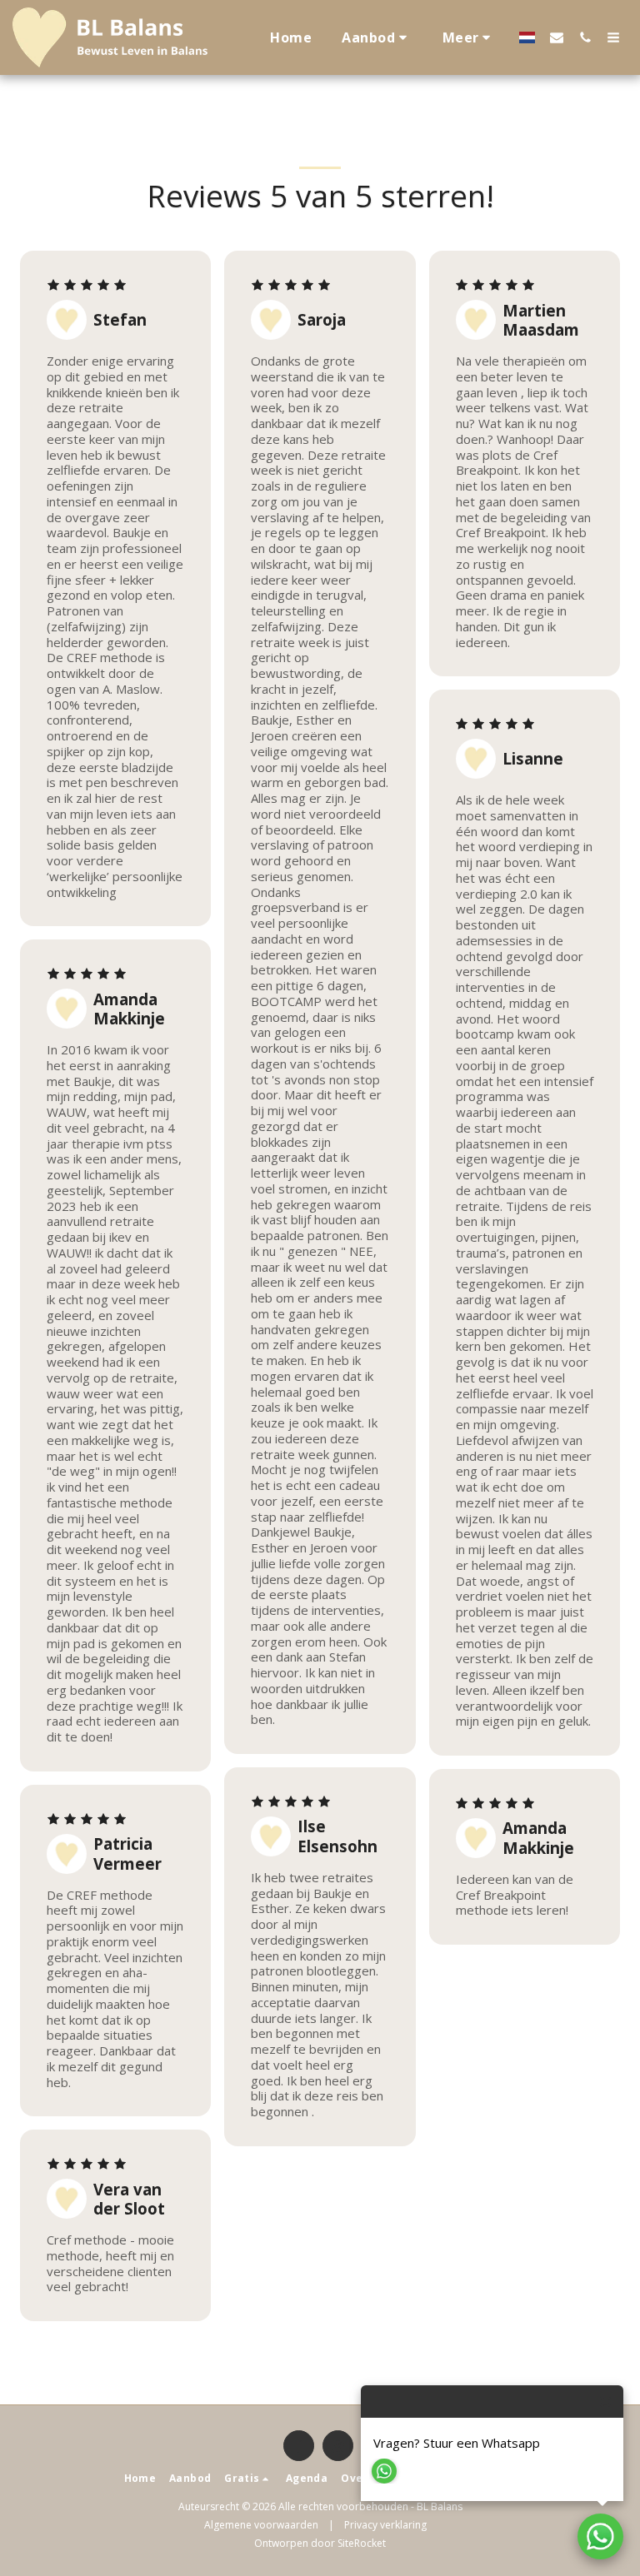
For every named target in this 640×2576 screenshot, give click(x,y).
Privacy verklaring (385, 2525)
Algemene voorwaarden (261, 2525)
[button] (377, 37)
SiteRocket (362, 2543)
